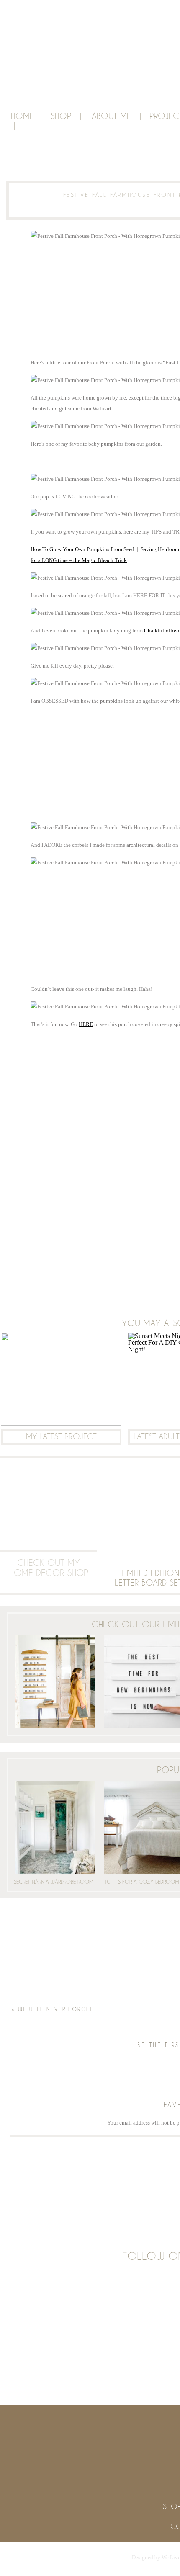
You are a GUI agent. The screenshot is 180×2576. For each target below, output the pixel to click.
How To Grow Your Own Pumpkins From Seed (82, 549)
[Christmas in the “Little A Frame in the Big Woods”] (61, 1379)
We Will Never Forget (56, 2009)
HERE (86, 1024)
